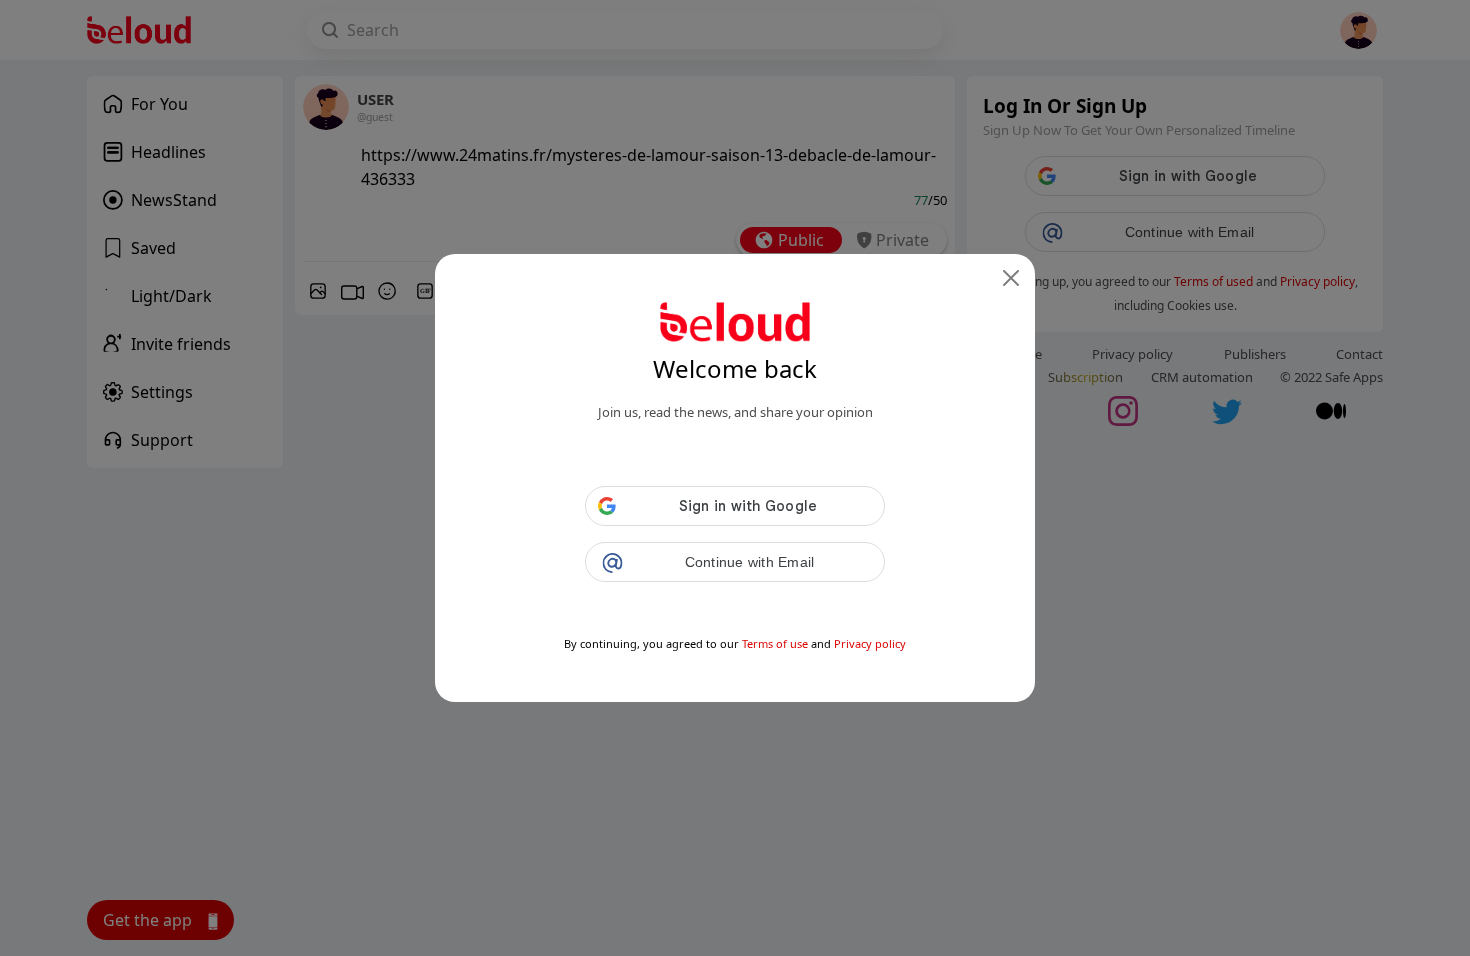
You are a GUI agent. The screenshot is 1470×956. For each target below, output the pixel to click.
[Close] (1011, 278)
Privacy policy (870, 643)
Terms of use (775, 643)
